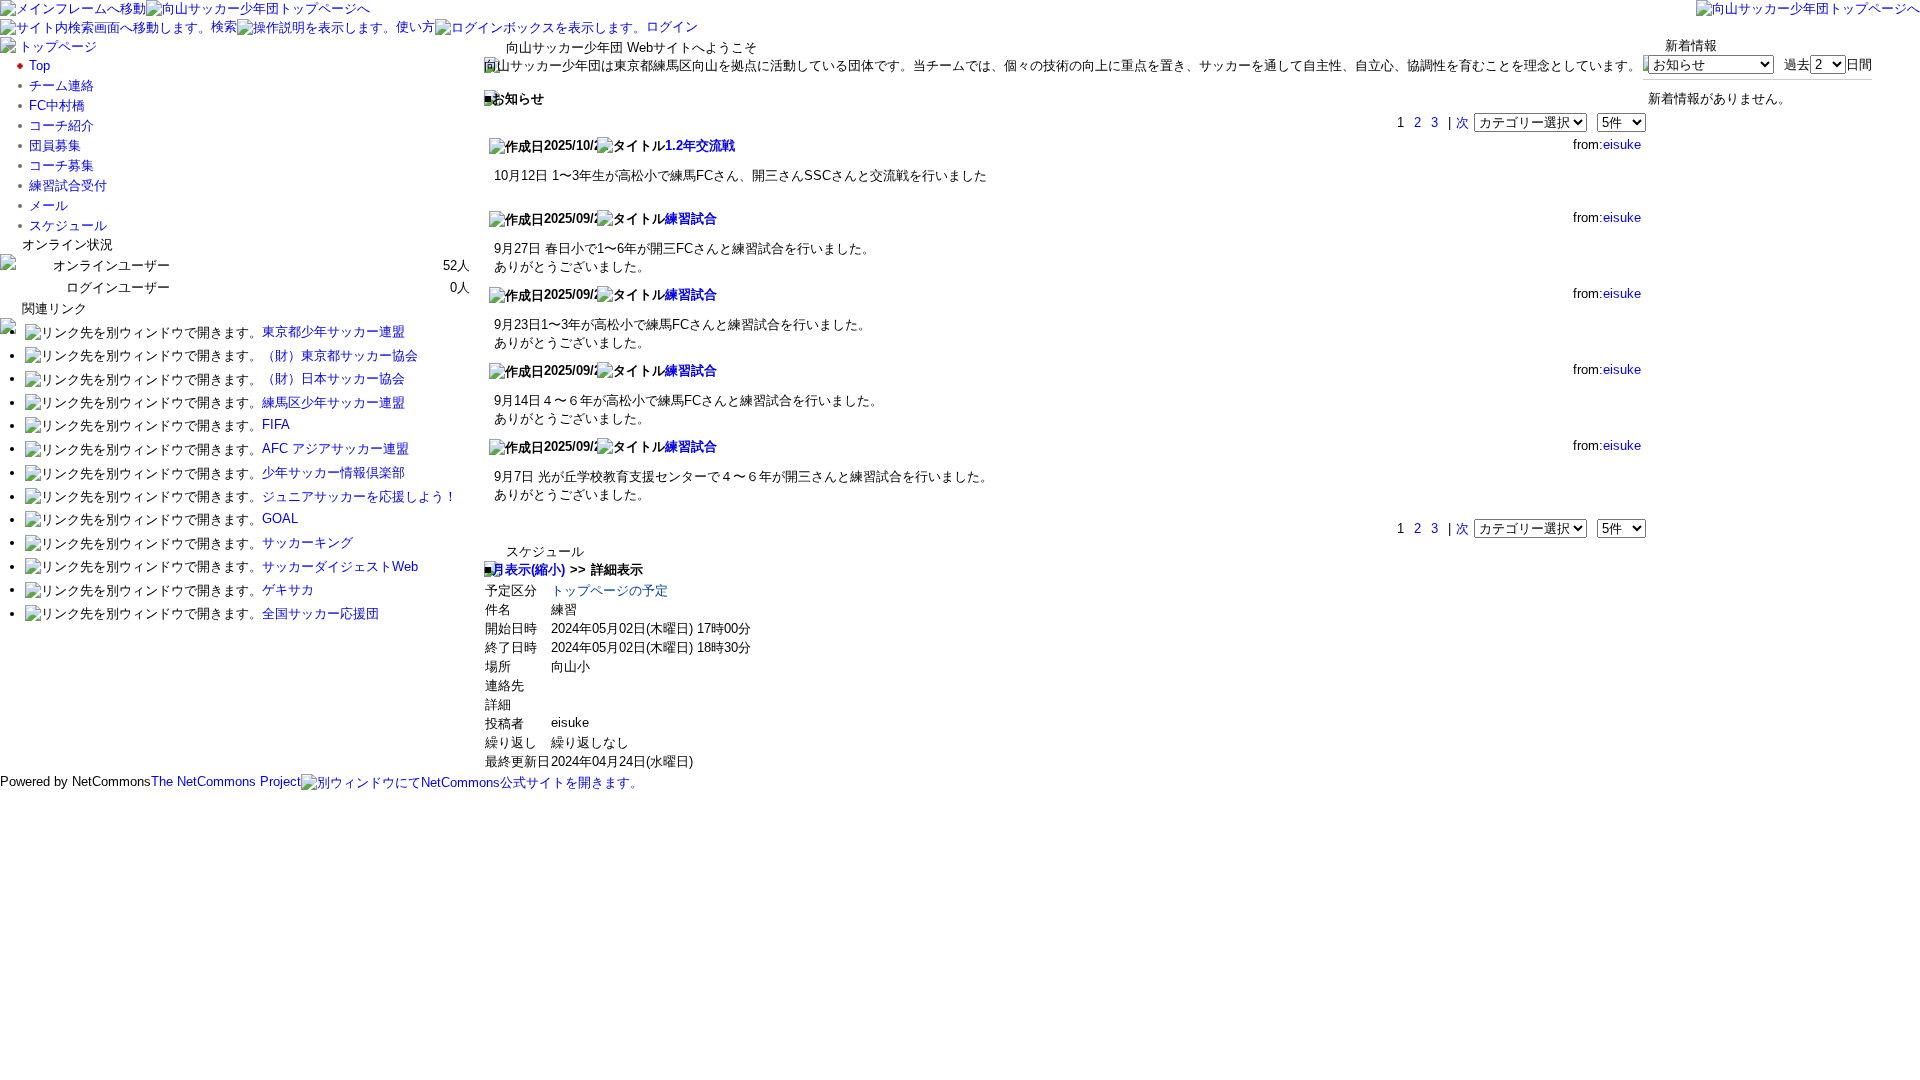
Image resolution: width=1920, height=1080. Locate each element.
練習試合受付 (68, 185)
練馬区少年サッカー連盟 (333, 402)
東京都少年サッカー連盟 (333, 331)
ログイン (672, 26)
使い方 (415, 26)
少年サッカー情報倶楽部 (333, 472)
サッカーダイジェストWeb (340, 566)
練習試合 (691, 218)
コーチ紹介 (61, 125)
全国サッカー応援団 (320, 613)
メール (48, 205)
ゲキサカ (288, 589)
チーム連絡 (61, 85)
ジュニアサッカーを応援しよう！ (359, 496)
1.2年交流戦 (700, 145)
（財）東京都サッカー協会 (340, 355)
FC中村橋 (57, 105)
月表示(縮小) (528, 569)
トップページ (58, 46)
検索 (224, 26)
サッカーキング (307, 542)
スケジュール (68, 225)
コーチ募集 (61, 165)
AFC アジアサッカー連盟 (335, 448)
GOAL (280, 519)
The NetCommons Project (226, 781)
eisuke (1622, 144)
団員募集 (55, 145)
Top (39, 65)
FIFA (276, 425)
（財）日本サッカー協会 (333, 378)
